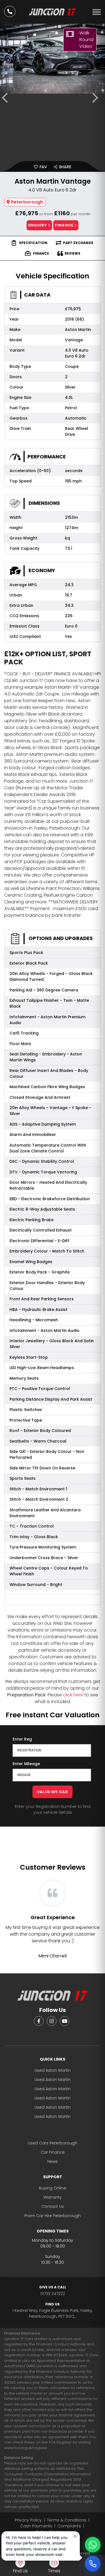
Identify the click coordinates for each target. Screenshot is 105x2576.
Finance (65, 225)
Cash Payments (36, 2526)
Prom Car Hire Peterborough (53, 2216)
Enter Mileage (26, 1764)
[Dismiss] (75, 2536)
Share (64, 167)
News (53, 2161)
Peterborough (27, 202)
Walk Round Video (86, 40)
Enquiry (38, 225)
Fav (43, 167)
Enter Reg (22, 1739)
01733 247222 (53, 2291)
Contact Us (53, 2206)
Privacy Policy (28, 2520)
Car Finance (53, 2152)
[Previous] (7, 98)
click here (73, 1695)
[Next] (98, 98)
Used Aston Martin (53, 2070)
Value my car (53, 1792)
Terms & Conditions (67, 2520)
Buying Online (53, 2188)
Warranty (53, 2197)
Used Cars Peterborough (53, 2143)
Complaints (69, 2526)
